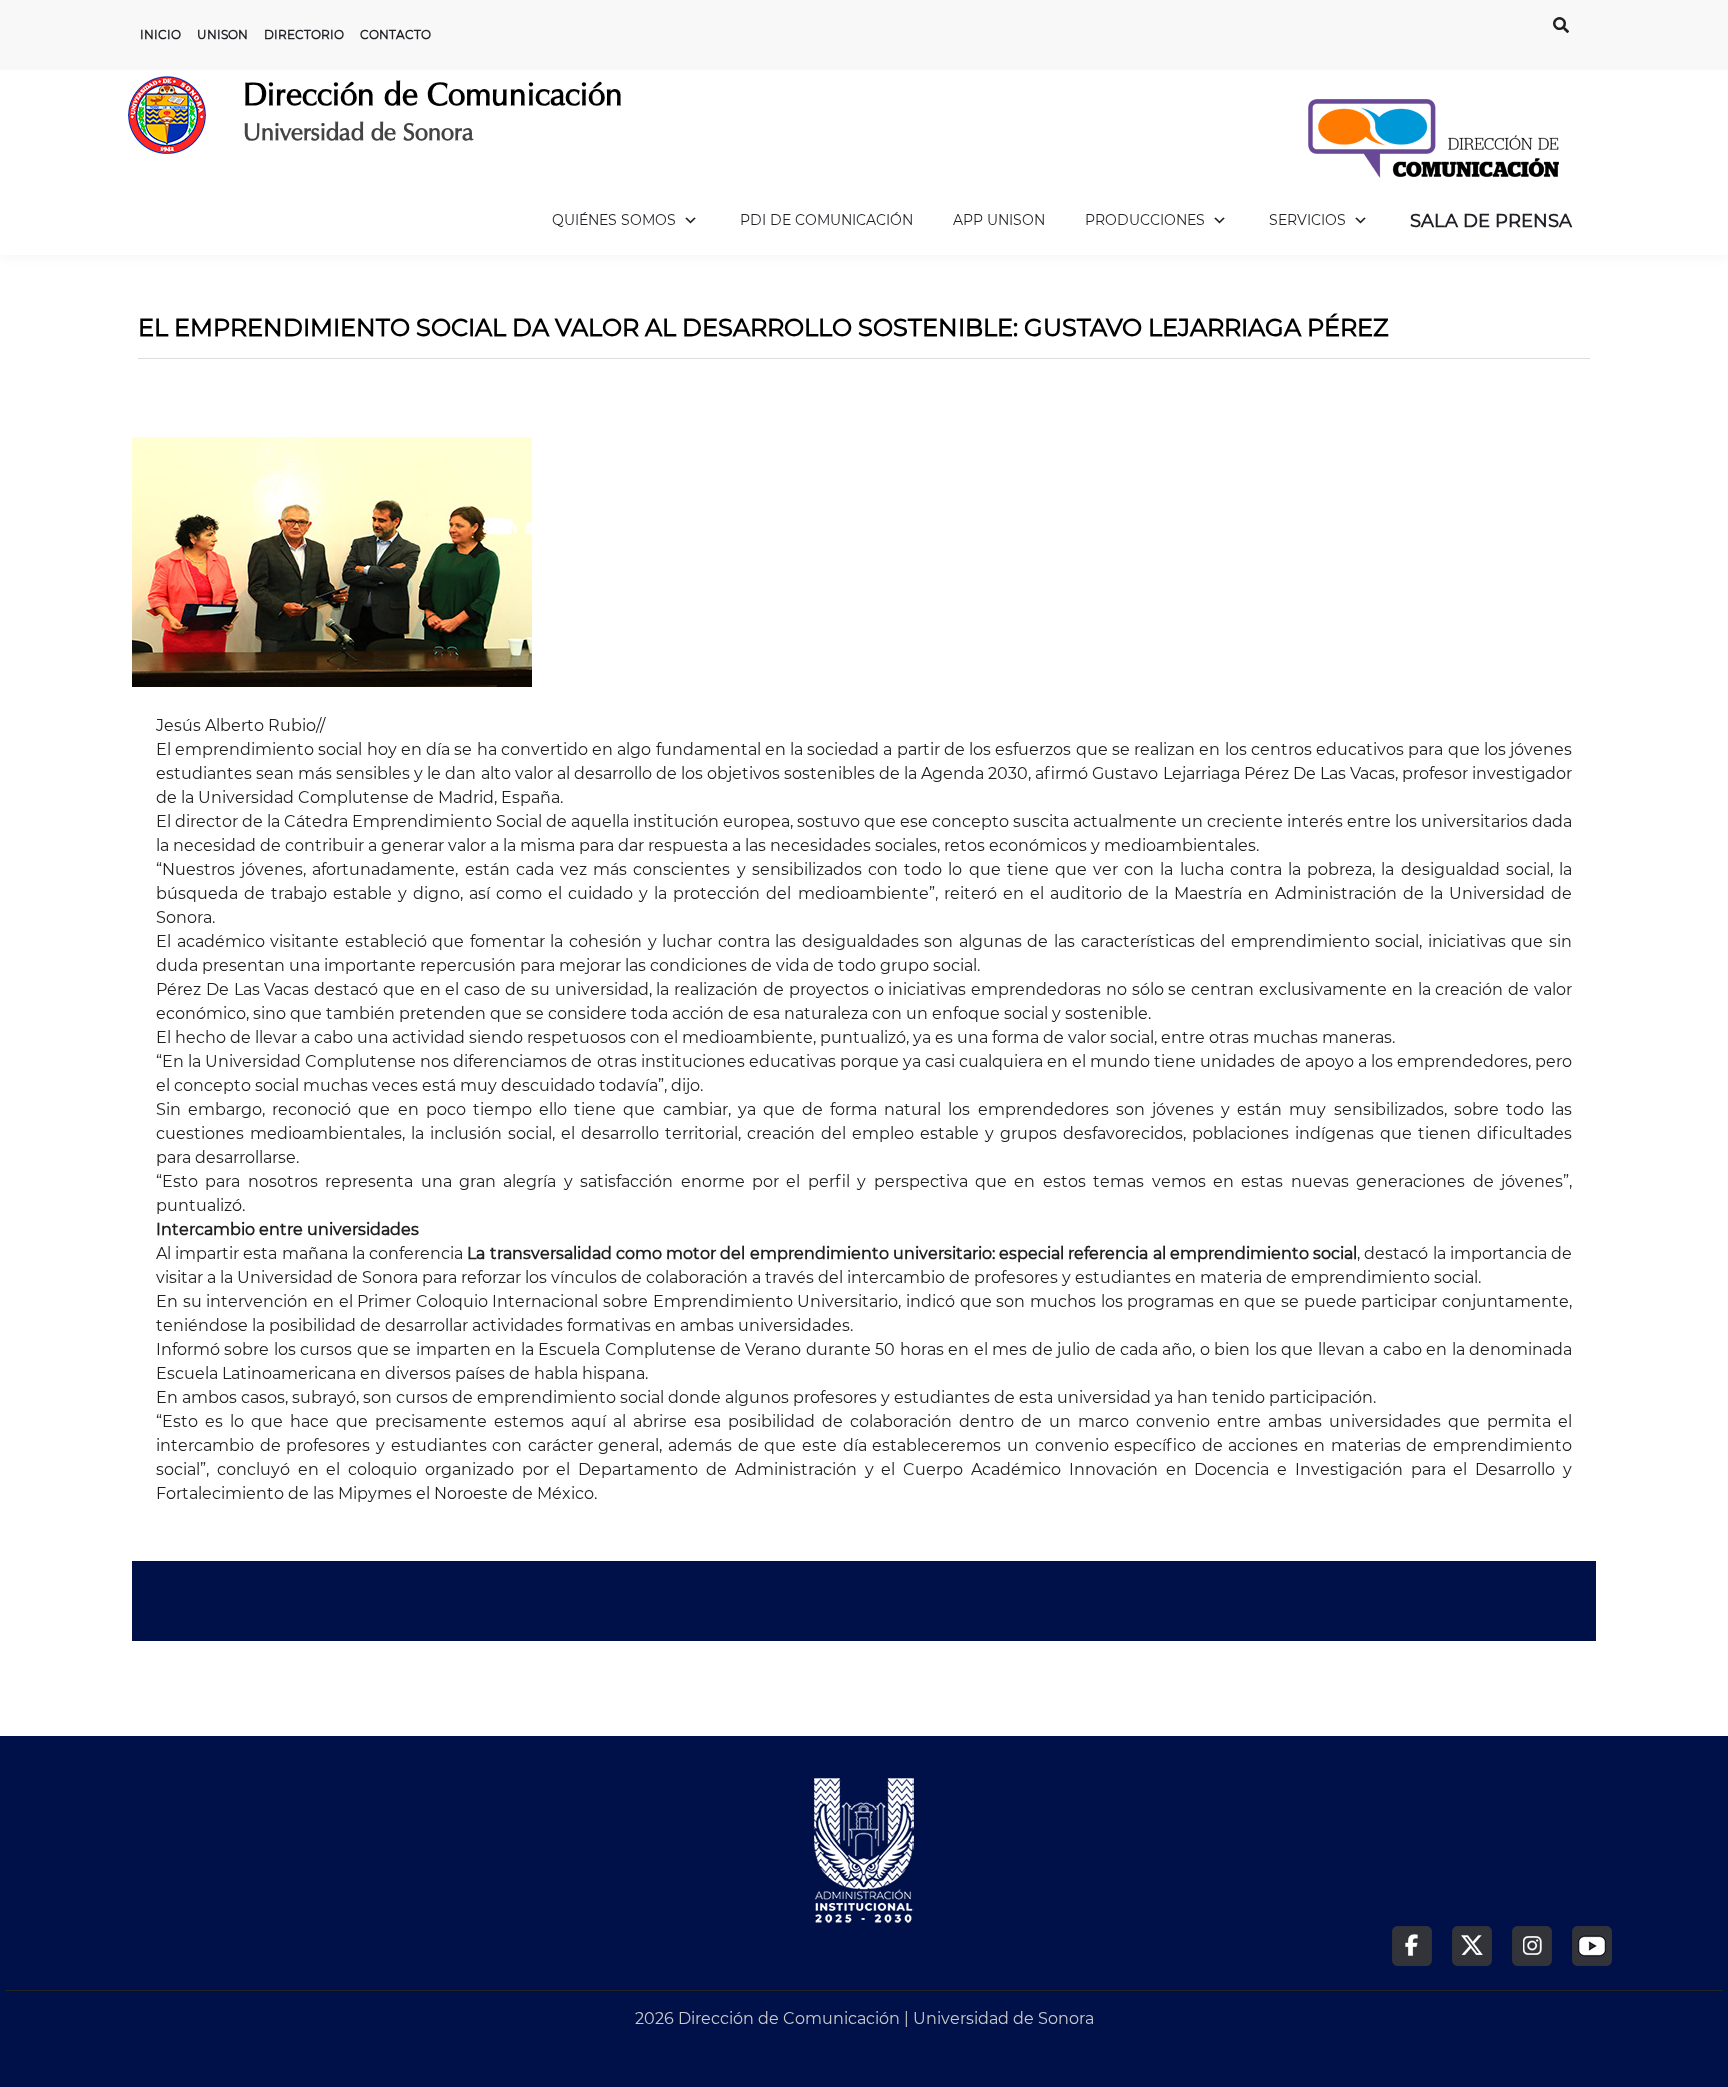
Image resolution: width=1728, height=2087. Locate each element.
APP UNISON (999, 220)
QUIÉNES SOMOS (614, 220)
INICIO (160, 34)
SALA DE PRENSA (1491, 221)
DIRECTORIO (304, 34)
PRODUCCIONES (1145, 220)
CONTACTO (395, 34)
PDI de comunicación (826, 220)
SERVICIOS (1307, 220)
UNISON (222, 34)
